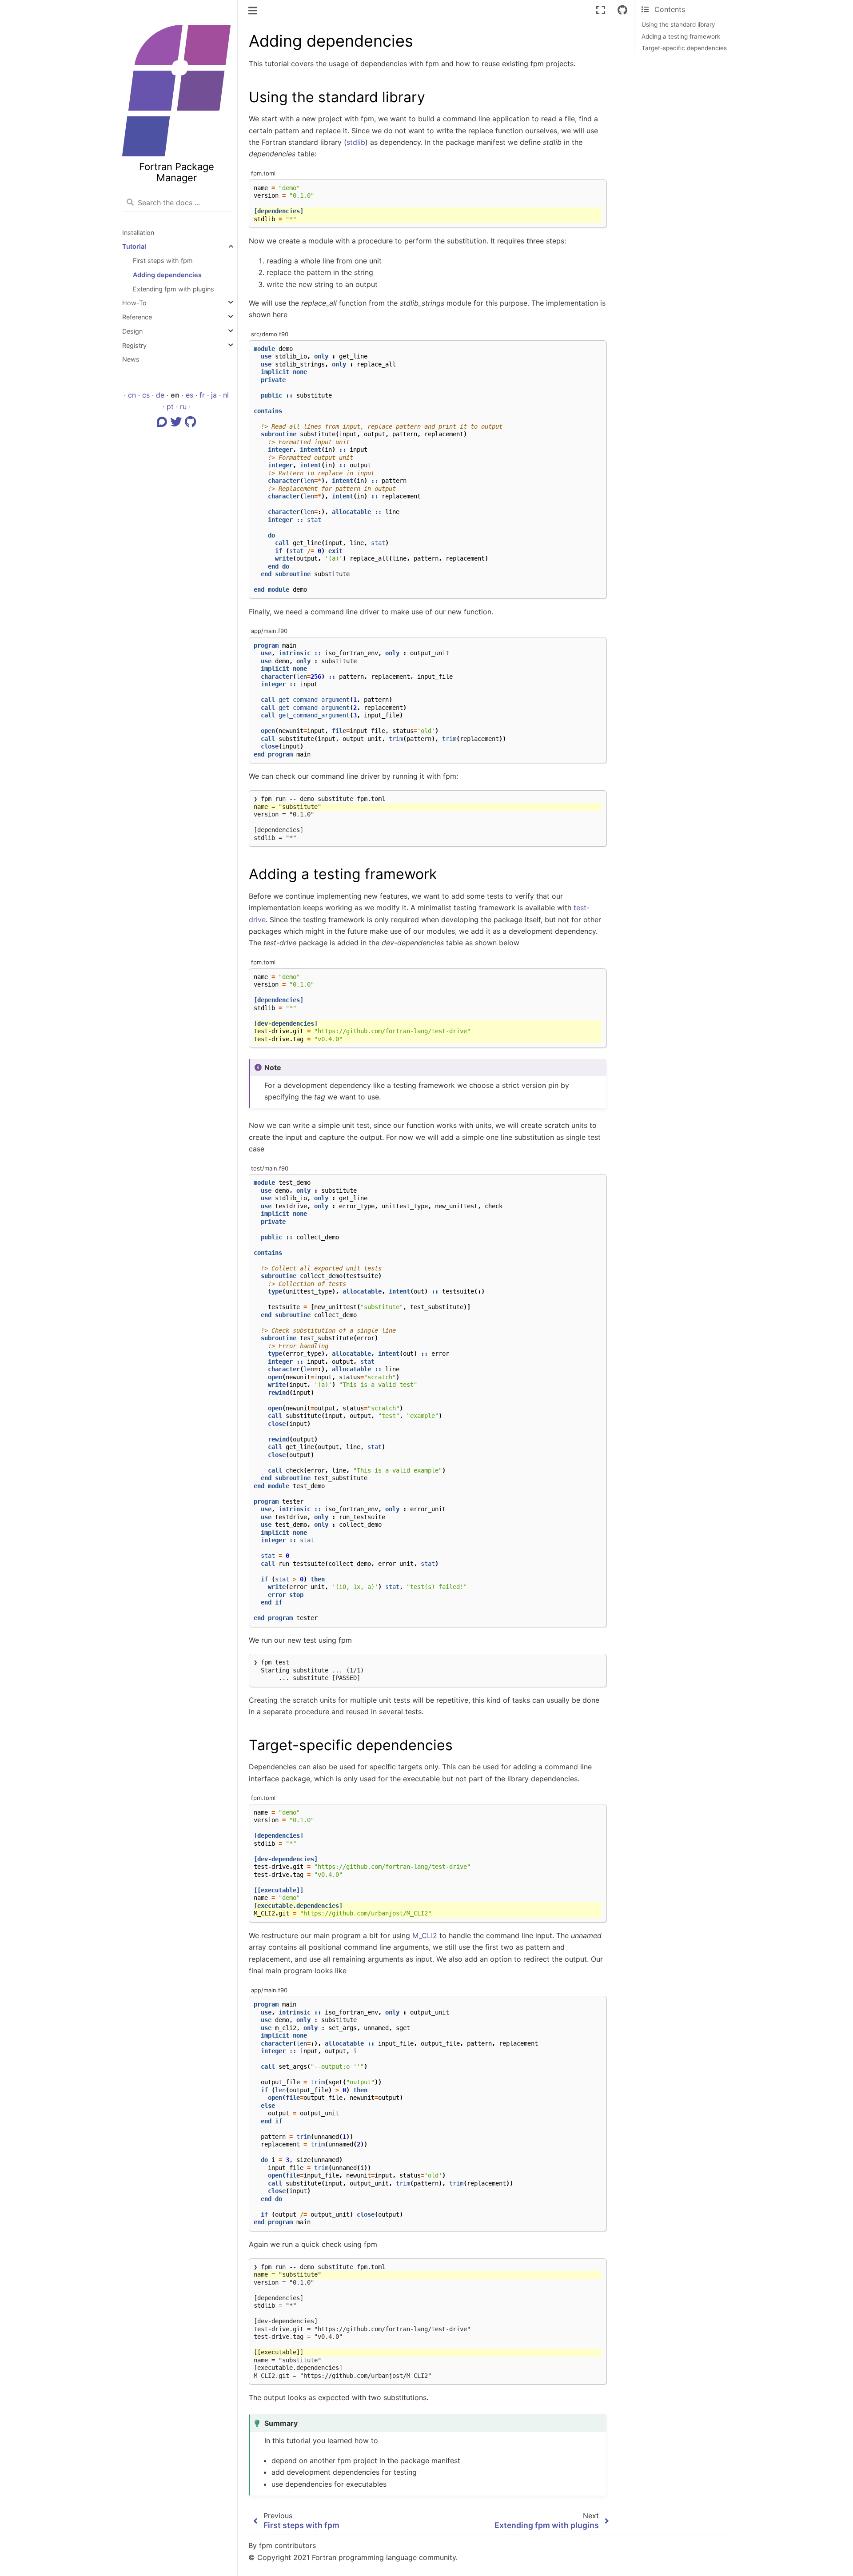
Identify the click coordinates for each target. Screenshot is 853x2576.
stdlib (356, 142)
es (189, 395)
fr (202, 395)
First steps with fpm (163, 261)
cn (132, 395)
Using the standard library (678, 24)
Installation (138, 233)
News (131, 359)
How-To (134, 303)
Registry (134, 345)
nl (226, 395)
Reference (137, 317)
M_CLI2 (425, 1935)
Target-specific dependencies (684, 48)
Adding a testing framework (681, 36)
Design (132, 331)
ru (183, 406)
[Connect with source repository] (622, 10)
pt (170, 406)
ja (214, 395)
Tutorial (134, 246)
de (160, 395)
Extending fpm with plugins (173, 289)
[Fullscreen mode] (601, 10)
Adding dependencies (167, 275)
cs (146, 395)
